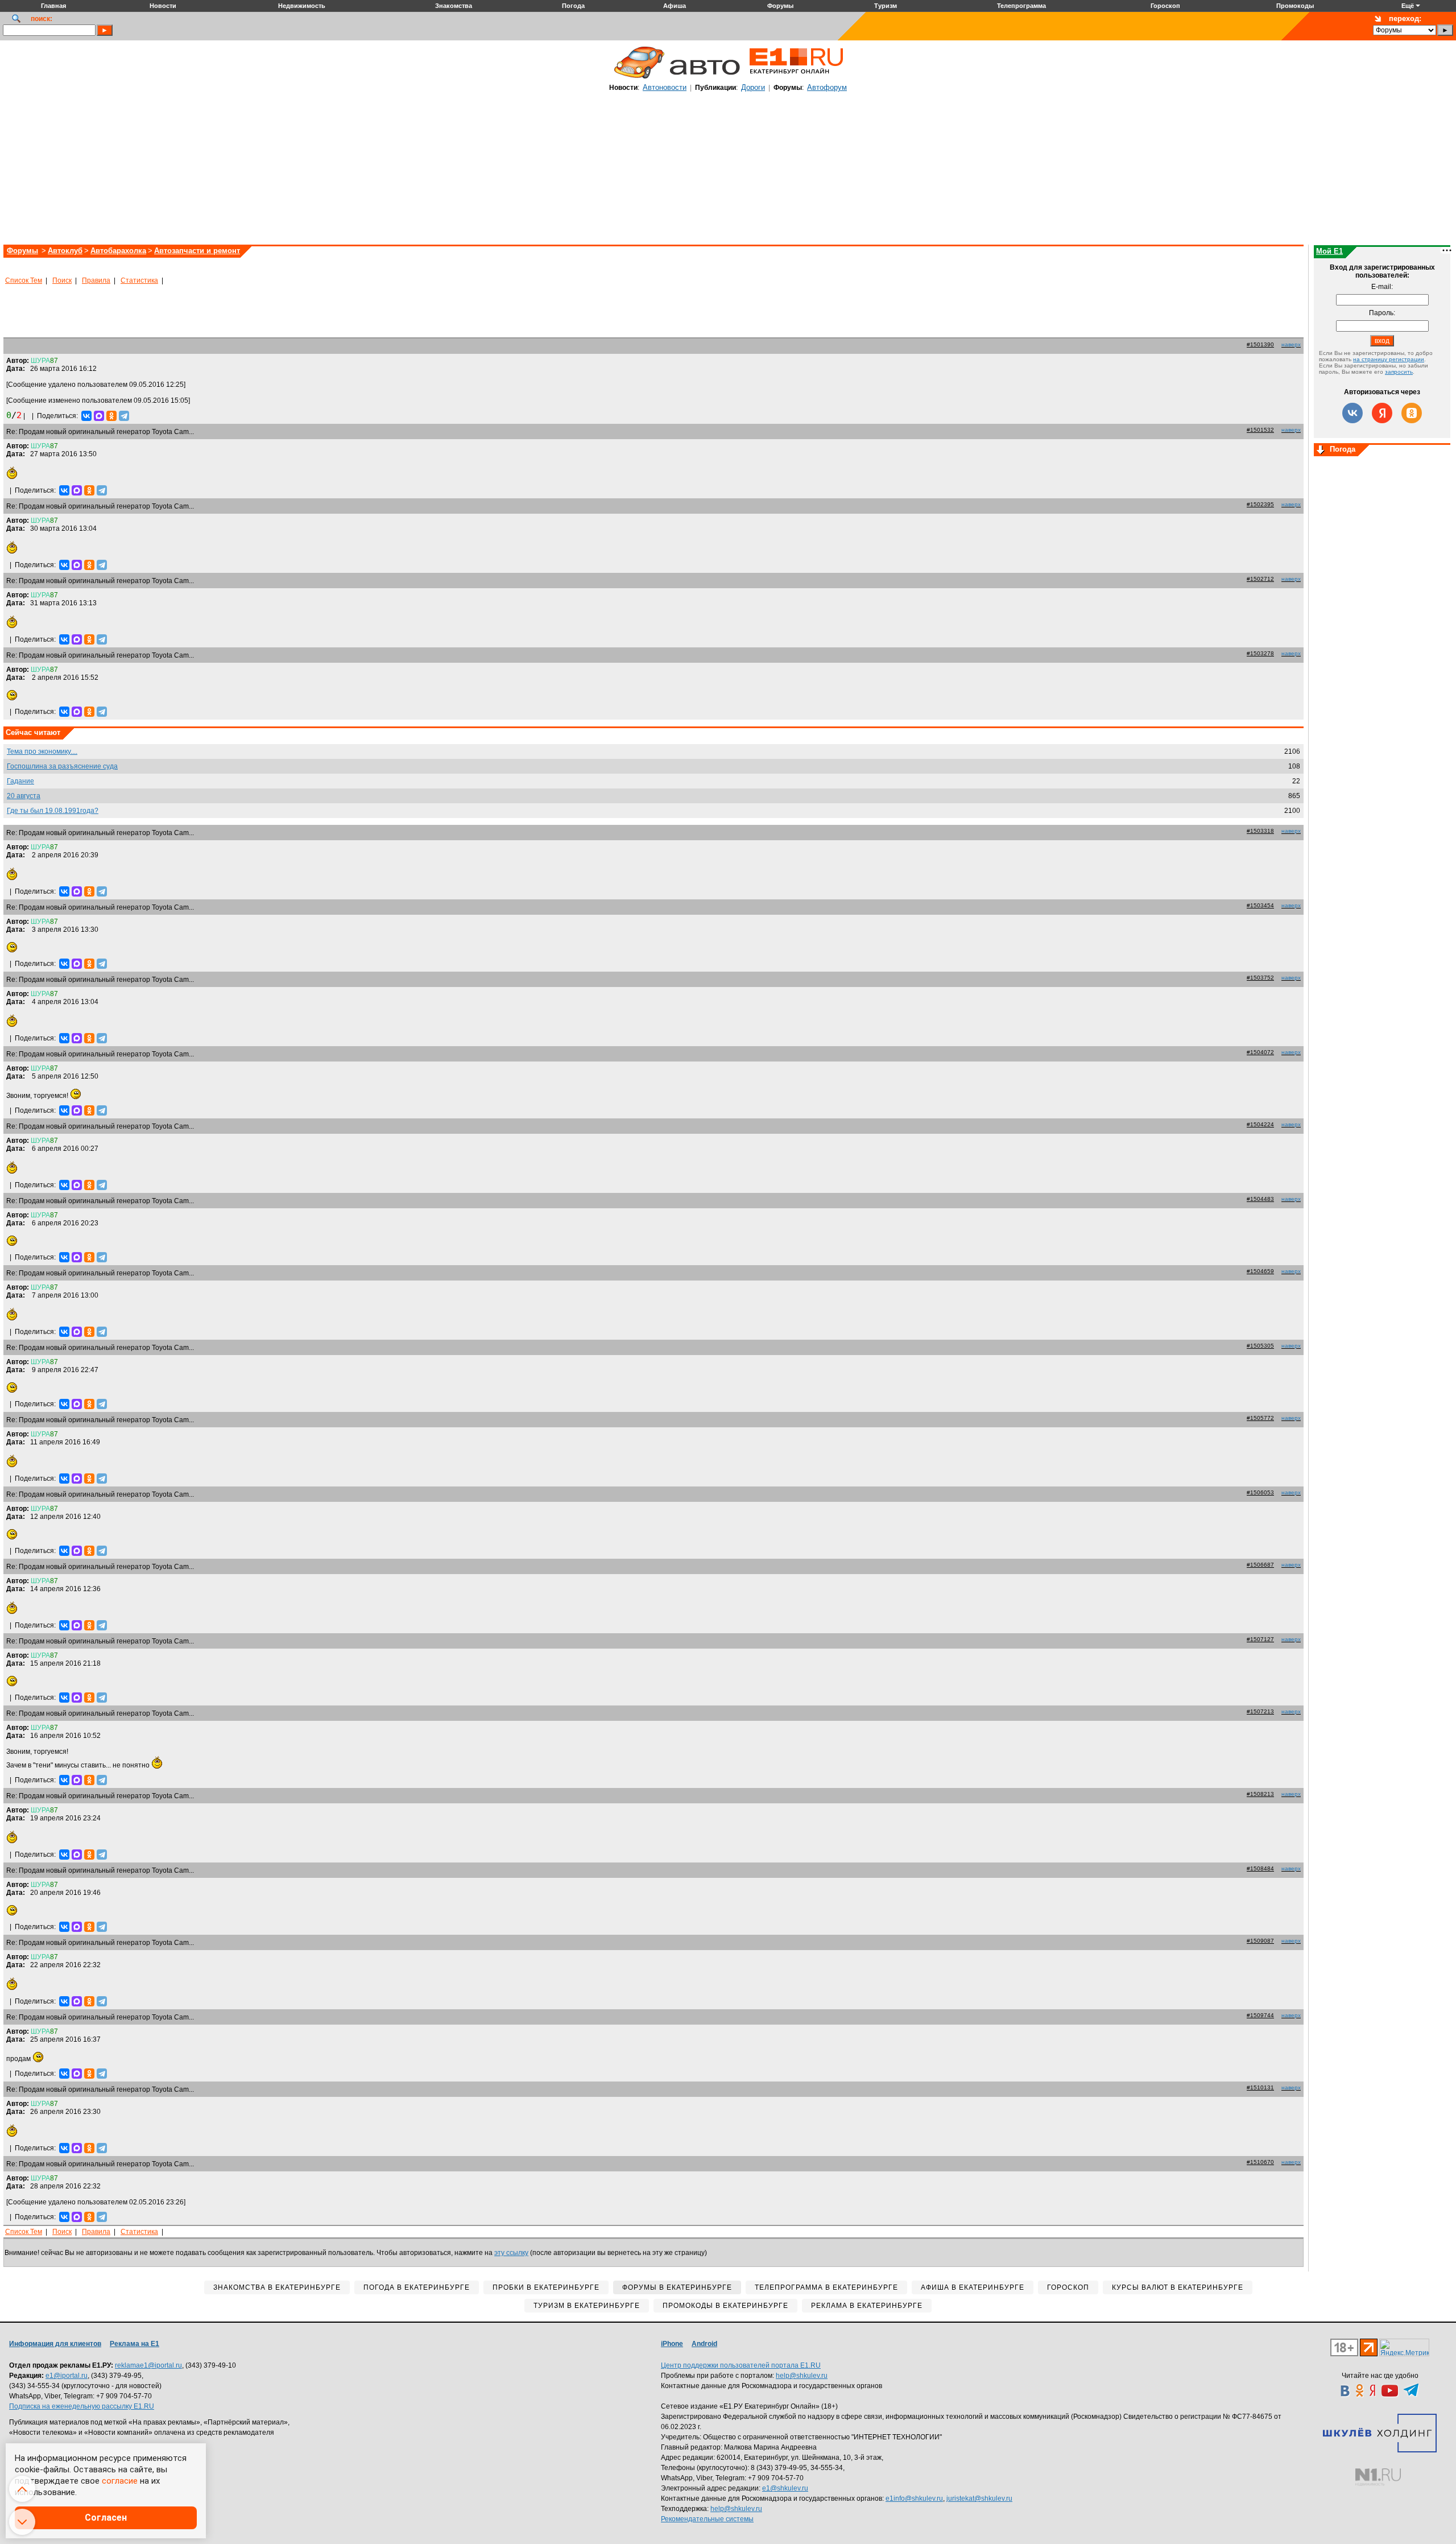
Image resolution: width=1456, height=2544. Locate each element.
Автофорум (827, 87)
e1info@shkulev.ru (914, 2498)
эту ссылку (511, 2253)
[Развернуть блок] (1321, 451)
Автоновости (665, 87)
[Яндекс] (1382, 413)
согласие (120, 2481)
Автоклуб (65, 251)
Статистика (139, 280)
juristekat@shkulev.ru (979, 2498)
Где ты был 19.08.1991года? (53, 811)
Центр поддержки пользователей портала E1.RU (741, 2365)
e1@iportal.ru (67, 2376)
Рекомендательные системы (707, 2519)
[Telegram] (124, 416)
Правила (96, 280)
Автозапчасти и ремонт (197, 251)
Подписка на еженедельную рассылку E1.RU (82, 2406)
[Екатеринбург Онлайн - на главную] (796, 78)
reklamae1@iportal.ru (148, 2365)
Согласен (106, 2518)
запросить (1399, 372)
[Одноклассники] (111, 416)
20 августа (24, 796)
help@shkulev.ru (802, 2376)
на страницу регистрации (1389, 359)
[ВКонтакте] (86, 416)
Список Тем (24, 280)
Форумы (22, 251)
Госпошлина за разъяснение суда (62, 766)
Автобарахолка (118, 251)
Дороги (753, 87)
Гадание (20, 781)
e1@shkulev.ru (785, 2488)
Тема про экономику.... (42, 751)
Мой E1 (1329, 251)
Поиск (62, 280)
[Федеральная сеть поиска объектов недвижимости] (1378, 2477)
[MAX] (99, 416)
